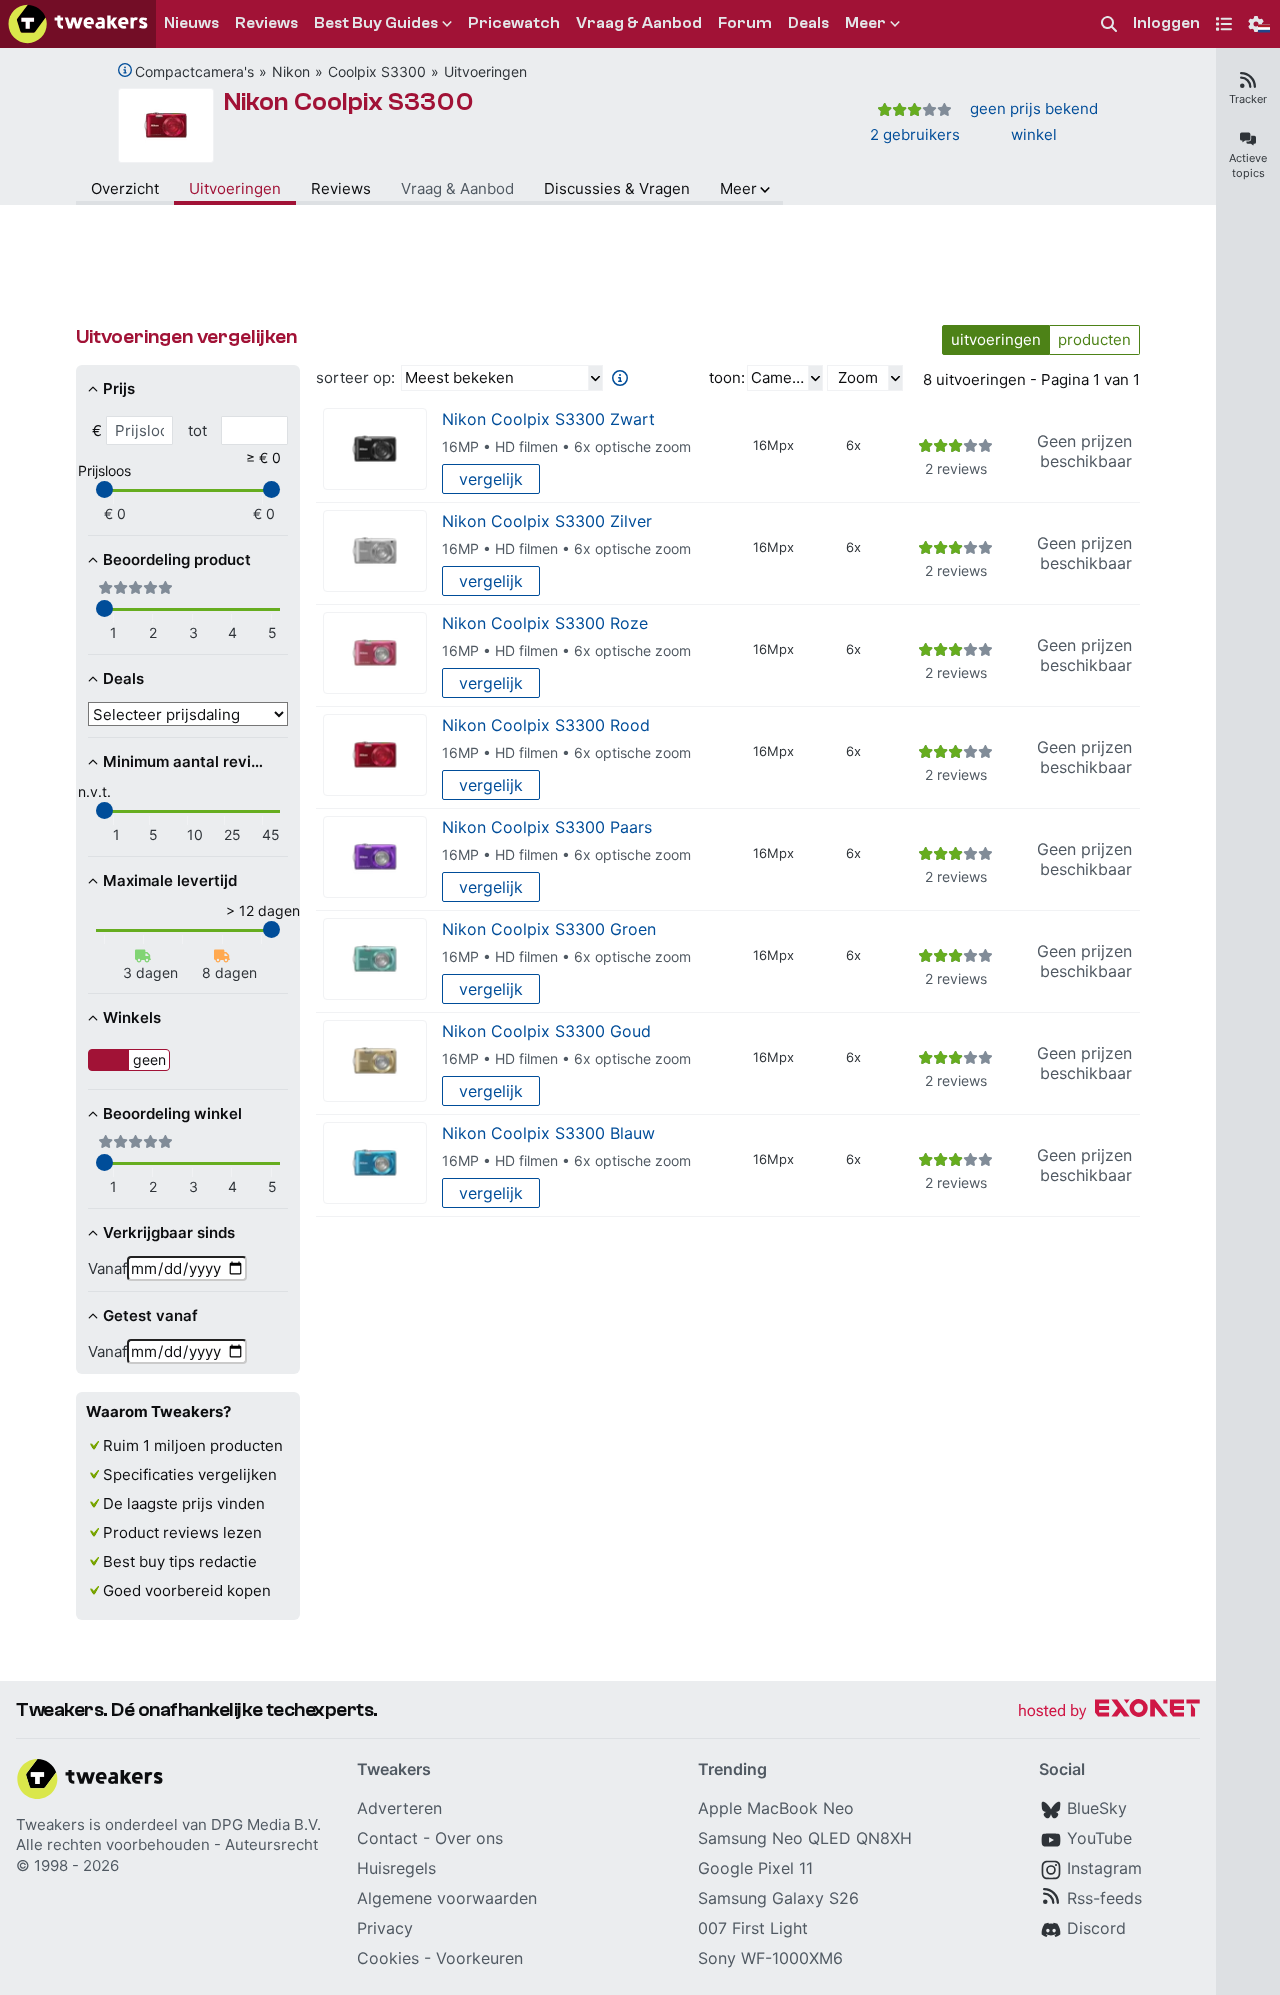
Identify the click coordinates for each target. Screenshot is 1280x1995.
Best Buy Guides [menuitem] (376, 23)
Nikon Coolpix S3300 (349, 102)
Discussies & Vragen (617, 188)
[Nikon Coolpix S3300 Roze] (375, 653)
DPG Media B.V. (266, 1824)
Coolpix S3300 (377, 71)
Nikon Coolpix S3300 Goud (546, 1031)
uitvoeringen (996, 339)
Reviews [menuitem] (266, 23)
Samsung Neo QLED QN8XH (805, 1838)
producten (1094, 339)
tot (197, 430)
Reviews (341, 188)
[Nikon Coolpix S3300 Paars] (375, 857)
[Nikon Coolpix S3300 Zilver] (375, 551)
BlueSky (1097, 1808)
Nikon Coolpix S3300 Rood (546, 725)
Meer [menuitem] (865, 23)
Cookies (388, 1958)
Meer (738, 188)
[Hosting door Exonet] (1109, 1711)
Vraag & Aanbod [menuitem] (639, 23)
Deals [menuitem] (808, 23)
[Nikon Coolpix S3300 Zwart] (375, 449)
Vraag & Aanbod (457, 188)
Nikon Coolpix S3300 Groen (549, 929)
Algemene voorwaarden (447, 1898)
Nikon (291, 71)
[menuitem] (1109, 24)
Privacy (385, 1928)
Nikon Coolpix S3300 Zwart (548, 419)
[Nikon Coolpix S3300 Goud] (375, 1061)
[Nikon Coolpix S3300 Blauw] (375, 1163)
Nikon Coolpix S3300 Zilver (547, 521)
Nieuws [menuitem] (191, 23)
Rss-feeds (1104, 1898)
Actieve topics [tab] (1248, 165)
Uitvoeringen (485, 71)
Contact (387, 1838)
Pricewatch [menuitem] (514, 23)
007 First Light (753, 1928)
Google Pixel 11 (755, 1868)
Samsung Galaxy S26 (778, 1898)
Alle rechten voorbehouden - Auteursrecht (167, 1844)
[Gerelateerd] (125, 70)
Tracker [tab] (1248, 99)
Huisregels (396, 1868)
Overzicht (125, 188)
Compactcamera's (194, 71)
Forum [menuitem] (745, 23)
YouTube (1099, 1838)
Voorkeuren (479, 1958)
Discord (1096, 1928)
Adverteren (399, 1808)
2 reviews (956, 468)
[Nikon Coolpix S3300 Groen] (375, 959)
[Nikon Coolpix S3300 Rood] (375, 755)
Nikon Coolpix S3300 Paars (547, 827)
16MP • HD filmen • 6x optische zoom (566, 446)
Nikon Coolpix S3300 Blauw (548, 1133)
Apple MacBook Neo (776, 1808)
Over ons (469, 1838)
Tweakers (50, 1824)
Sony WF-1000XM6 (770, 1958)
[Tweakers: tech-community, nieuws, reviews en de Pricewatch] (78, 24)
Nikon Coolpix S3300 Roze (545, 623)
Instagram (1104, 1868)
